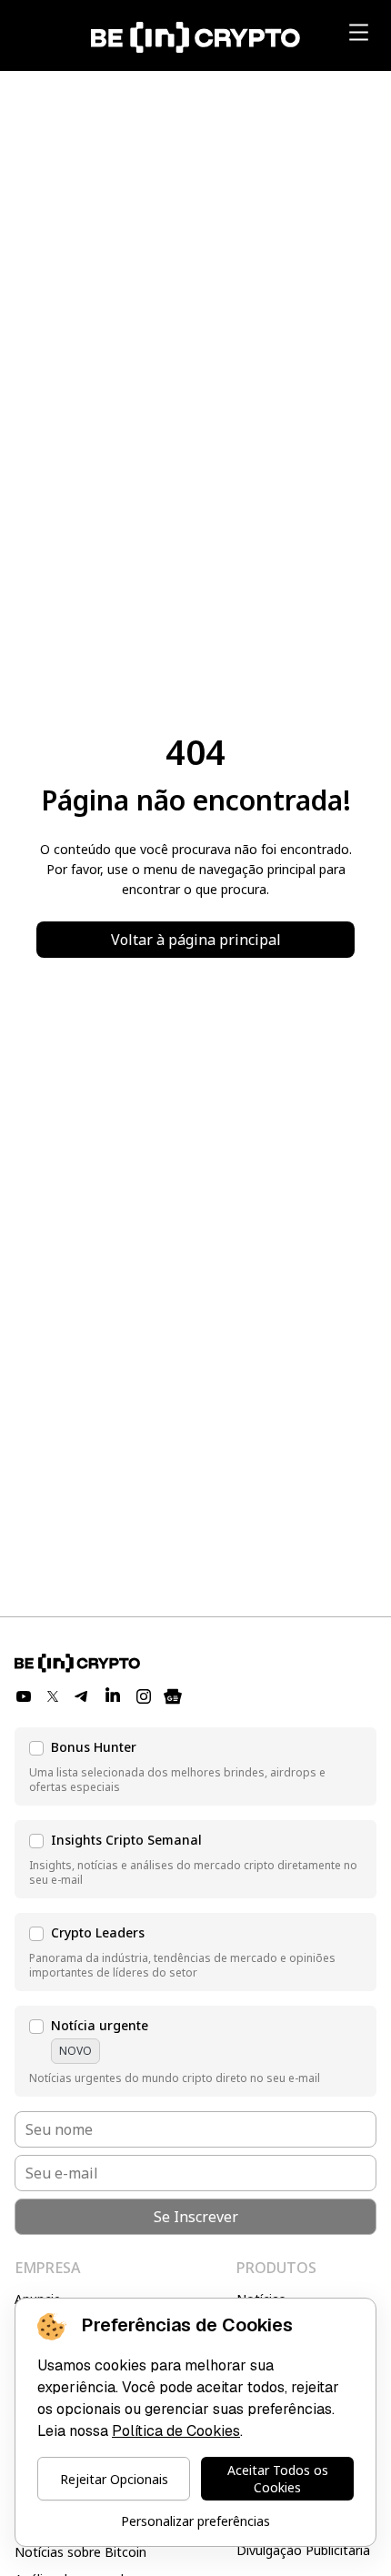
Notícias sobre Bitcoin (80, 2552)
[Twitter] (53, 1696)
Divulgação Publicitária (303, 2550)
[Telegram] (82, 1696)
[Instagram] (144, 1696)
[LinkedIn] (113, 1696)
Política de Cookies (176, 2431)
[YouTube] (24, 1696)
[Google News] (173, 1696)
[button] (195, 1766)
